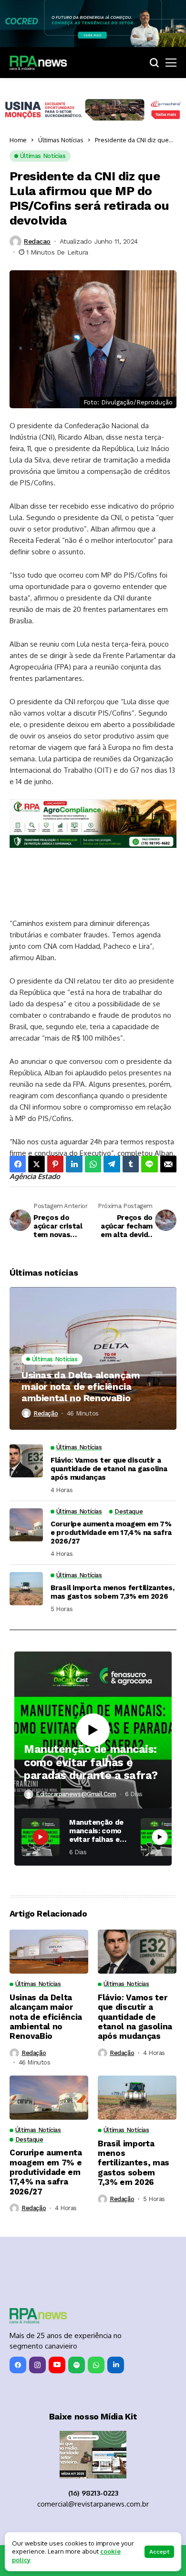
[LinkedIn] (116, 2365)
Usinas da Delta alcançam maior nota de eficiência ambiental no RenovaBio (81, 1386)
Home (18, 140)
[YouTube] (57, 2365)
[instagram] (37, 2365)
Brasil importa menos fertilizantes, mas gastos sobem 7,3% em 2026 (113, 1592)
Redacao (37, 241)
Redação (46, 1413)
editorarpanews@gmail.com (76, 1794)
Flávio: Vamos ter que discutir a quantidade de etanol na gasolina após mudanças (109, 1469)
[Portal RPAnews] (38, 63)
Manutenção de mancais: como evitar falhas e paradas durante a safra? (91, 1762)
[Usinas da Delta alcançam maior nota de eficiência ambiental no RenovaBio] (93, 1358)
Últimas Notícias (61, 140)
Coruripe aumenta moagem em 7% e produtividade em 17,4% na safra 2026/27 (111, 1533)
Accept (159, 2552)
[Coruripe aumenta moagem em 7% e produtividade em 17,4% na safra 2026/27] (26, 1525)
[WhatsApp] (96, 2365)
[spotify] (77, 2365)
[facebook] (18, 2365)
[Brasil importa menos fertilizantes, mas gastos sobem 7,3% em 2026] (26, 1589)
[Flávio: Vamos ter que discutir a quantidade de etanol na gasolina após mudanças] (26, 1461)
